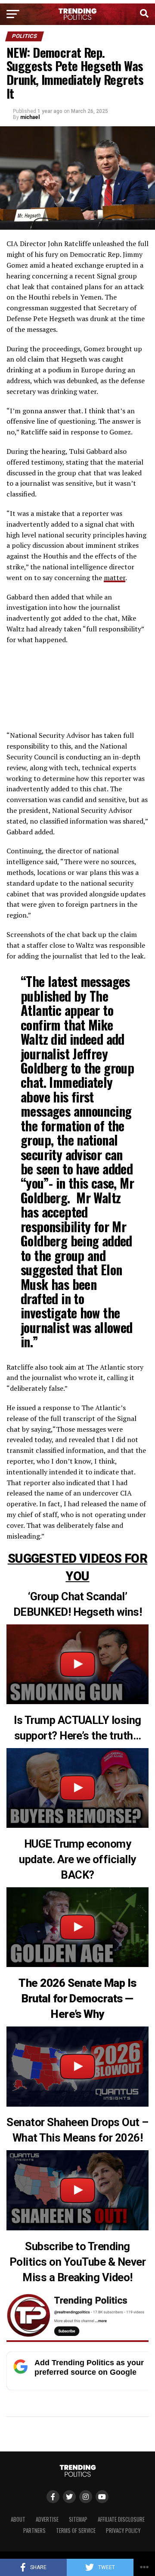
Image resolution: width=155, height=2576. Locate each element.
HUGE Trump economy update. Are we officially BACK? (77, 1859)
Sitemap (78, 2519)
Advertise (47, 2519)
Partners (34, 2531)
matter (115, 578)
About (18, 2519)
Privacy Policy (123, 2531)
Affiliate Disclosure (121, 2519)
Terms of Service (76, 2531)
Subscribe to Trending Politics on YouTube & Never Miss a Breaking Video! (77, 2262)
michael (30, 117)
